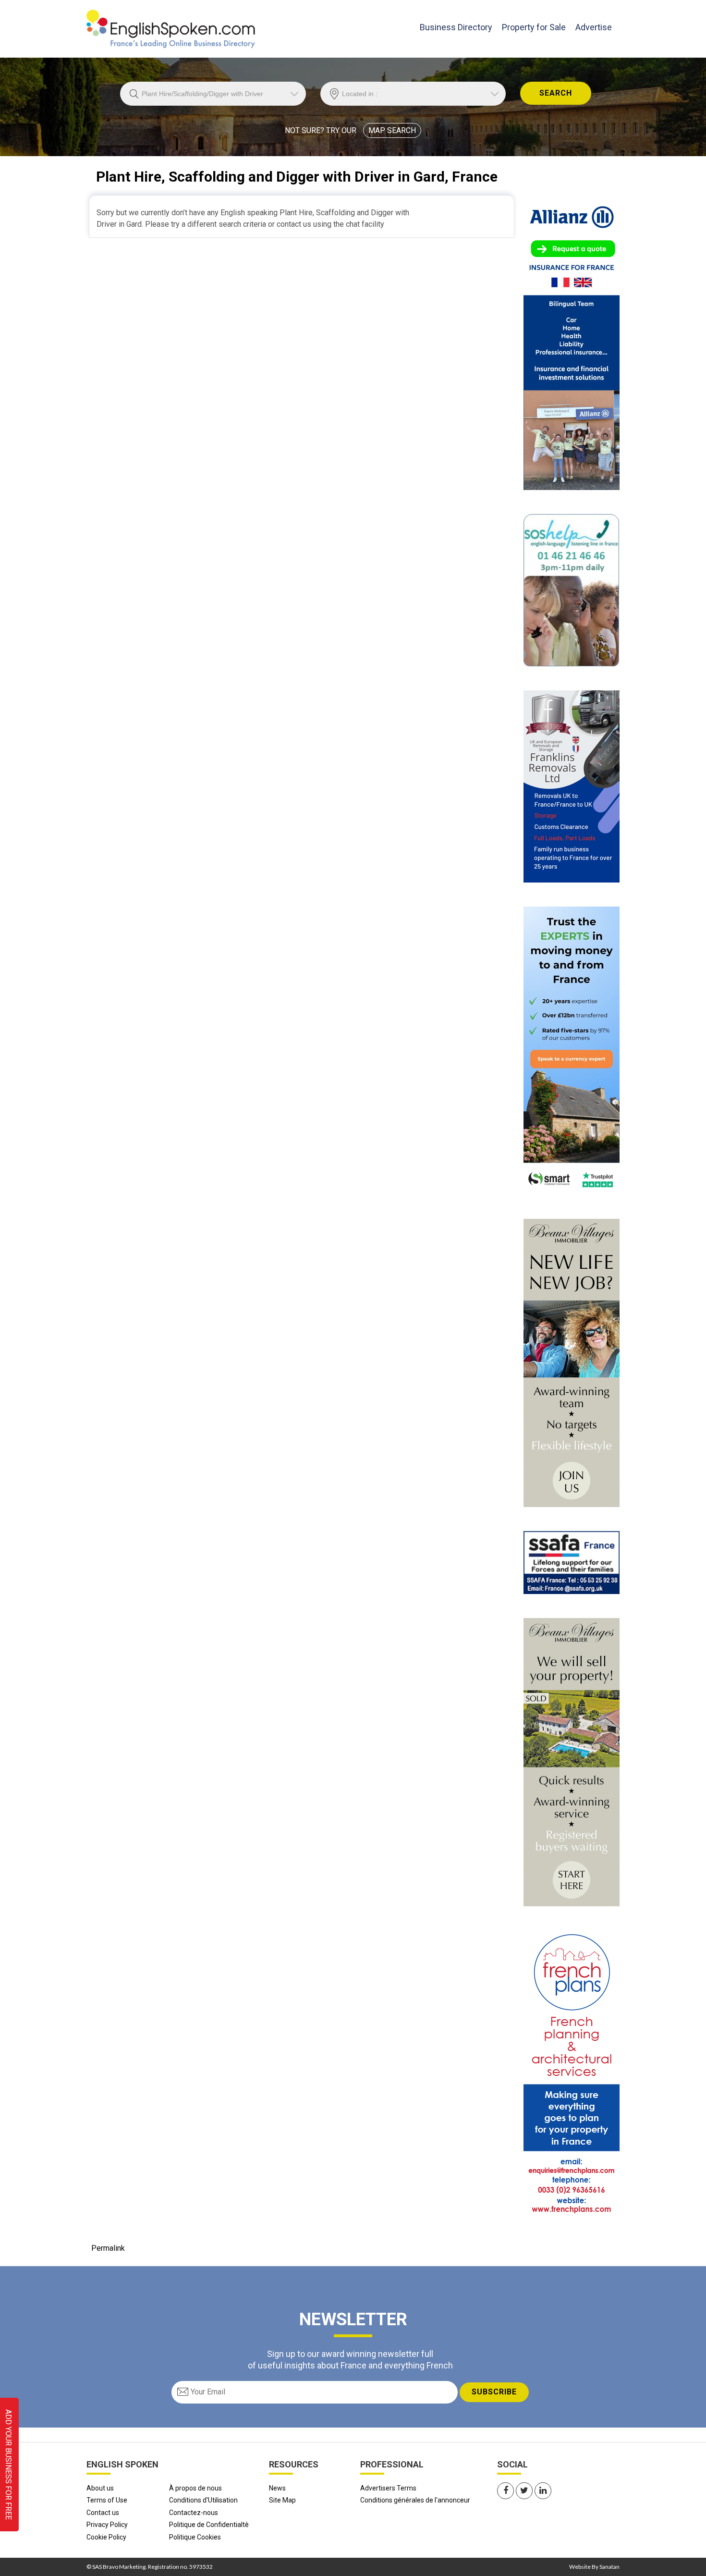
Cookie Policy (106, 2537)
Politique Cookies (195, 2537)
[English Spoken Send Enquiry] (572, 1562)
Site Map (282, 2500)
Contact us (103, 2513)
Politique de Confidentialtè (209, 2525)
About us (100, 2488)
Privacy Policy (107, 2525)
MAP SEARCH (392, 130)
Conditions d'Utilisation (203, 2500)
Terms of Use (107, 2500)
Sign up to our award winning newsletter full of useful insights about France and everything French (350, 2359)
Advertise (594, 27)
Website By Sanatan (594, 2567)
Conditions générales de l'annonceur (415, 2500)
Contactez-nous (194, 2513)
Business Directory (456, 27)
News (277, 2488)
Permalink (108, 2248)
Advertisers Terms (388, 2488)
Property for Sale (534, 27)
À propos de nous (195, 2488)
